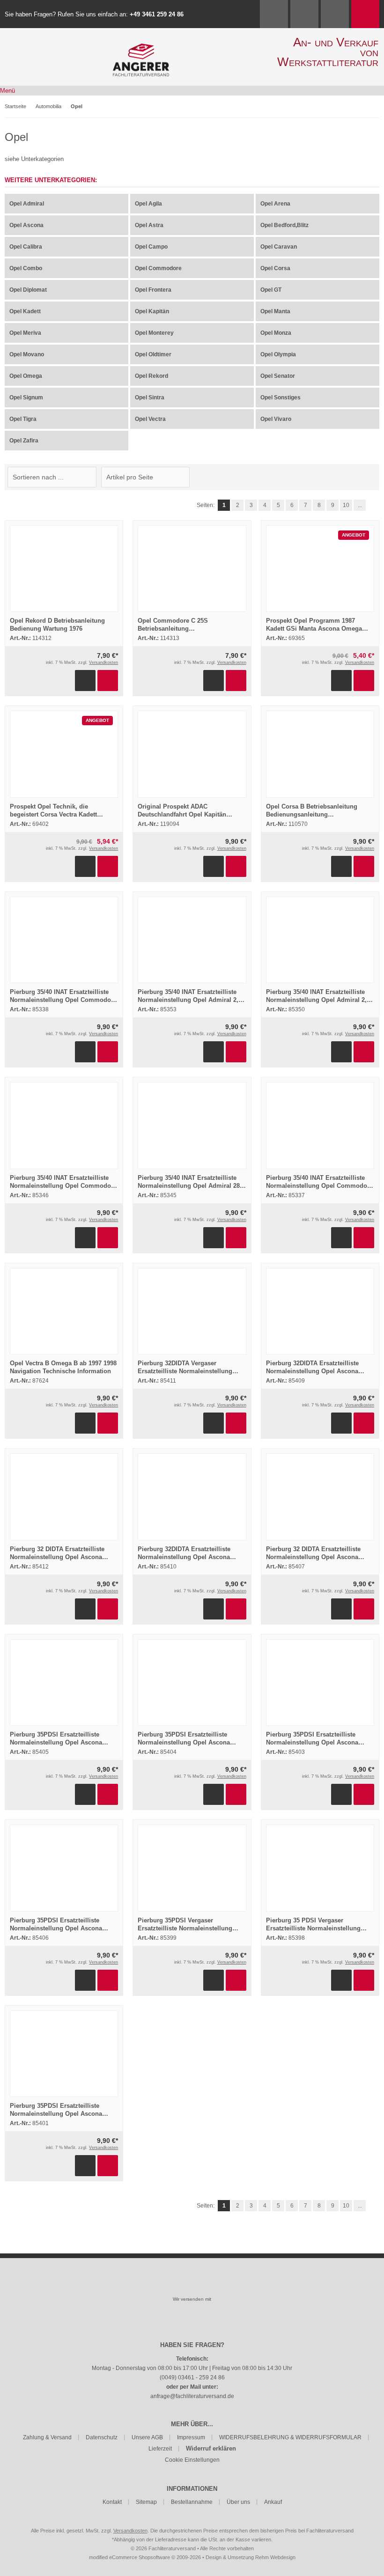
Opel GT (271, 290)
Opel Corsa (275, 268)
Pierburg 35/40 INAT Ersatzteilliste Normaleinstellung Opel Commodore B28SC (319, 1186)
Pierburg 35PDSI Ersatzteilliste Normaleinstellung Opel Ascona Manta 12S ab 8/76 (312, 1742)
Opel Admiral (27, 204)
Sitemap (146, 2502)
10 (346, 505)
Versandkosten (103, 662)
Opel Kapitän (152, 311)
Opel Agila (148, 204)
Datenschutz (102, 2437)
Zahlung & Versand (47, 2437)
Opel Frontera (153, 290)
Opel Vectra (150, 419)
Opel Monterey (154, 333)
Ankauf (273, 2502)
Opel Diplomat (28, 290)
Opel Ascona (26, 225)
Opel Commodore (158, 268)
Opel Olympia (278, 354)
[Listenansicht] (374, 477)
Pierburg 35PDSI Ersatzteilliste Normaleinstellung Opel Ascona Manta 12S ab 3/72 (56, 1742)
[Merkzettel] (335, 14)
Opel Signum (26, 397)
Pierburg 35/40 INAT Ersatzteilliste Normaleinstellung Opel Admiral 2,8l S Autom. (191, 1000)
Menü (7, 91)
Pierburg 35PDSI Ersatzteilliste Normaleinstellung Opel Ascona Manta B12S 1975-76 (184, 1742)
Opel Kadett (25, 311)
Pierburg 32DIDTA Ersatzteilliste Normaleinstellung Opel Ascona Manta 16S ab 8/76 (312, 1371)
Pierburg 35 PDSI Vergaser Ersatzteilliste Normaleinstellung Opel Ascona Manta (313, 1928)
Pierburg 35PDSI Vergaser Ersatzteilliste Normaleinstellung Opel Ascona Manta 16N (185, 1928)
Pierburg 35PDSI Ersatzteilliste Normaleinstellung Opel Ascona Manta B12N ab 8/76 (56, 1928)
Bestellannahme (192, 2502)
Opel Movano (27, 354)
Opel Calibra (26, 247)
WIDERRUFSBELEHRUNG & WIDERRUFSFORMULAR (290, 2437)
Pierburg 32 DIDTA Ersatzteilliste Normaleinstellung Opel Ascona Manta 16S (313, 1557)
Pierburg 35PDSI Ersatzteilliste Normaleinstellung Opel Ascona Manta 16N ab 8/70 (56, 2114)
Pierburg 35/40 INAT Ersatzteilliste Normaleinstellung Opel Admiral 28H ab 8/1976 (191, 1186)
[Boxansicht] (369, 477)
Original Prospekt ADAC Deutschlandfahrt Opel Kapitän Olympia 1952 (182, 814)
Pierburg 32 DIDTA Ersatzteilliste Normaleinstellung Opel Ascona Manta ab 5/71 (57, 1557)
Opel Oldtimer (153, 354)
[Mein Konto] (304, 14)
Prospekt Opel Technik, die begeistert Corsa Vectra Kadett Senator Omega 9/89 (53, 814)
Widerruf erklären (211, 2448)
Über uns (238, 2502)
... (360, 505)
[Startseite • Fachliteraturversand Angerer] (141, 48)
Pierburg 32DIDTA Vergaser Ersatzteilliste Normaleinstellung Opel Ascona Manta (185, 1371)
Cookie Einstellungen (192, 2460)
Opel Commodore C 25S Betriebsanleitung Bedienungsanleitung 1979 (176, 629)
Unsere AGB (147, 2437)
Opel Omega (26, 376)
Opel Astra (149, 225)
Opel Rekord (151, 376)
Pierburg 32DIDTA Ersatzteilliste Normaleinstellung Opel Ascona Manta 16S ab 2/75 (184, 1557)
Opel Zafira (24, 441)
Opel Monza (276, 333)
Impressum (191, 2437)
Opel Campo (151, 247)
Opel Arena (275, 204)
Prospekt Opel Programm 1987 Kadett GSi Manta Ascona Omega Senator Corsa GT (314, 629)
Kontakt (112, 2502)
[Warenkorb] (365, 14)
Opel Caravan (279, 247)
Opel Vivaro (276, 419)
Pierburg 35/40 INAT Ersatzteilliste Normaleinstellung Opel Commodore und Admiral (63, 1000)
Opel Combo (26, 268)
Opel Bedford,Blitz (284, 225)
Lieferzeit (160, 2449)
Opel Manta (275, 311)
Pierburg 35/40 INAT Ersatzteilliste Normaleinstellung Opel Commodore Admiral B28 (63, 1186)
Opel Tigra (23, 419)
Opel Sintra (150, 397)
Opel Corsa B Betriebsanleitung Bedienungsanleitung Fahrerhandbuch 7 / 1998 (312, 814)
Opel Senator (278, 376)
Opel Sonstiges (281, 397)
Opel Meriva (25, 333)
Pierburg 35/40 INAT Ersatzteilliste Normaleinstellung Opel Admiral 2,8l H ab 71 (319, 1000)
